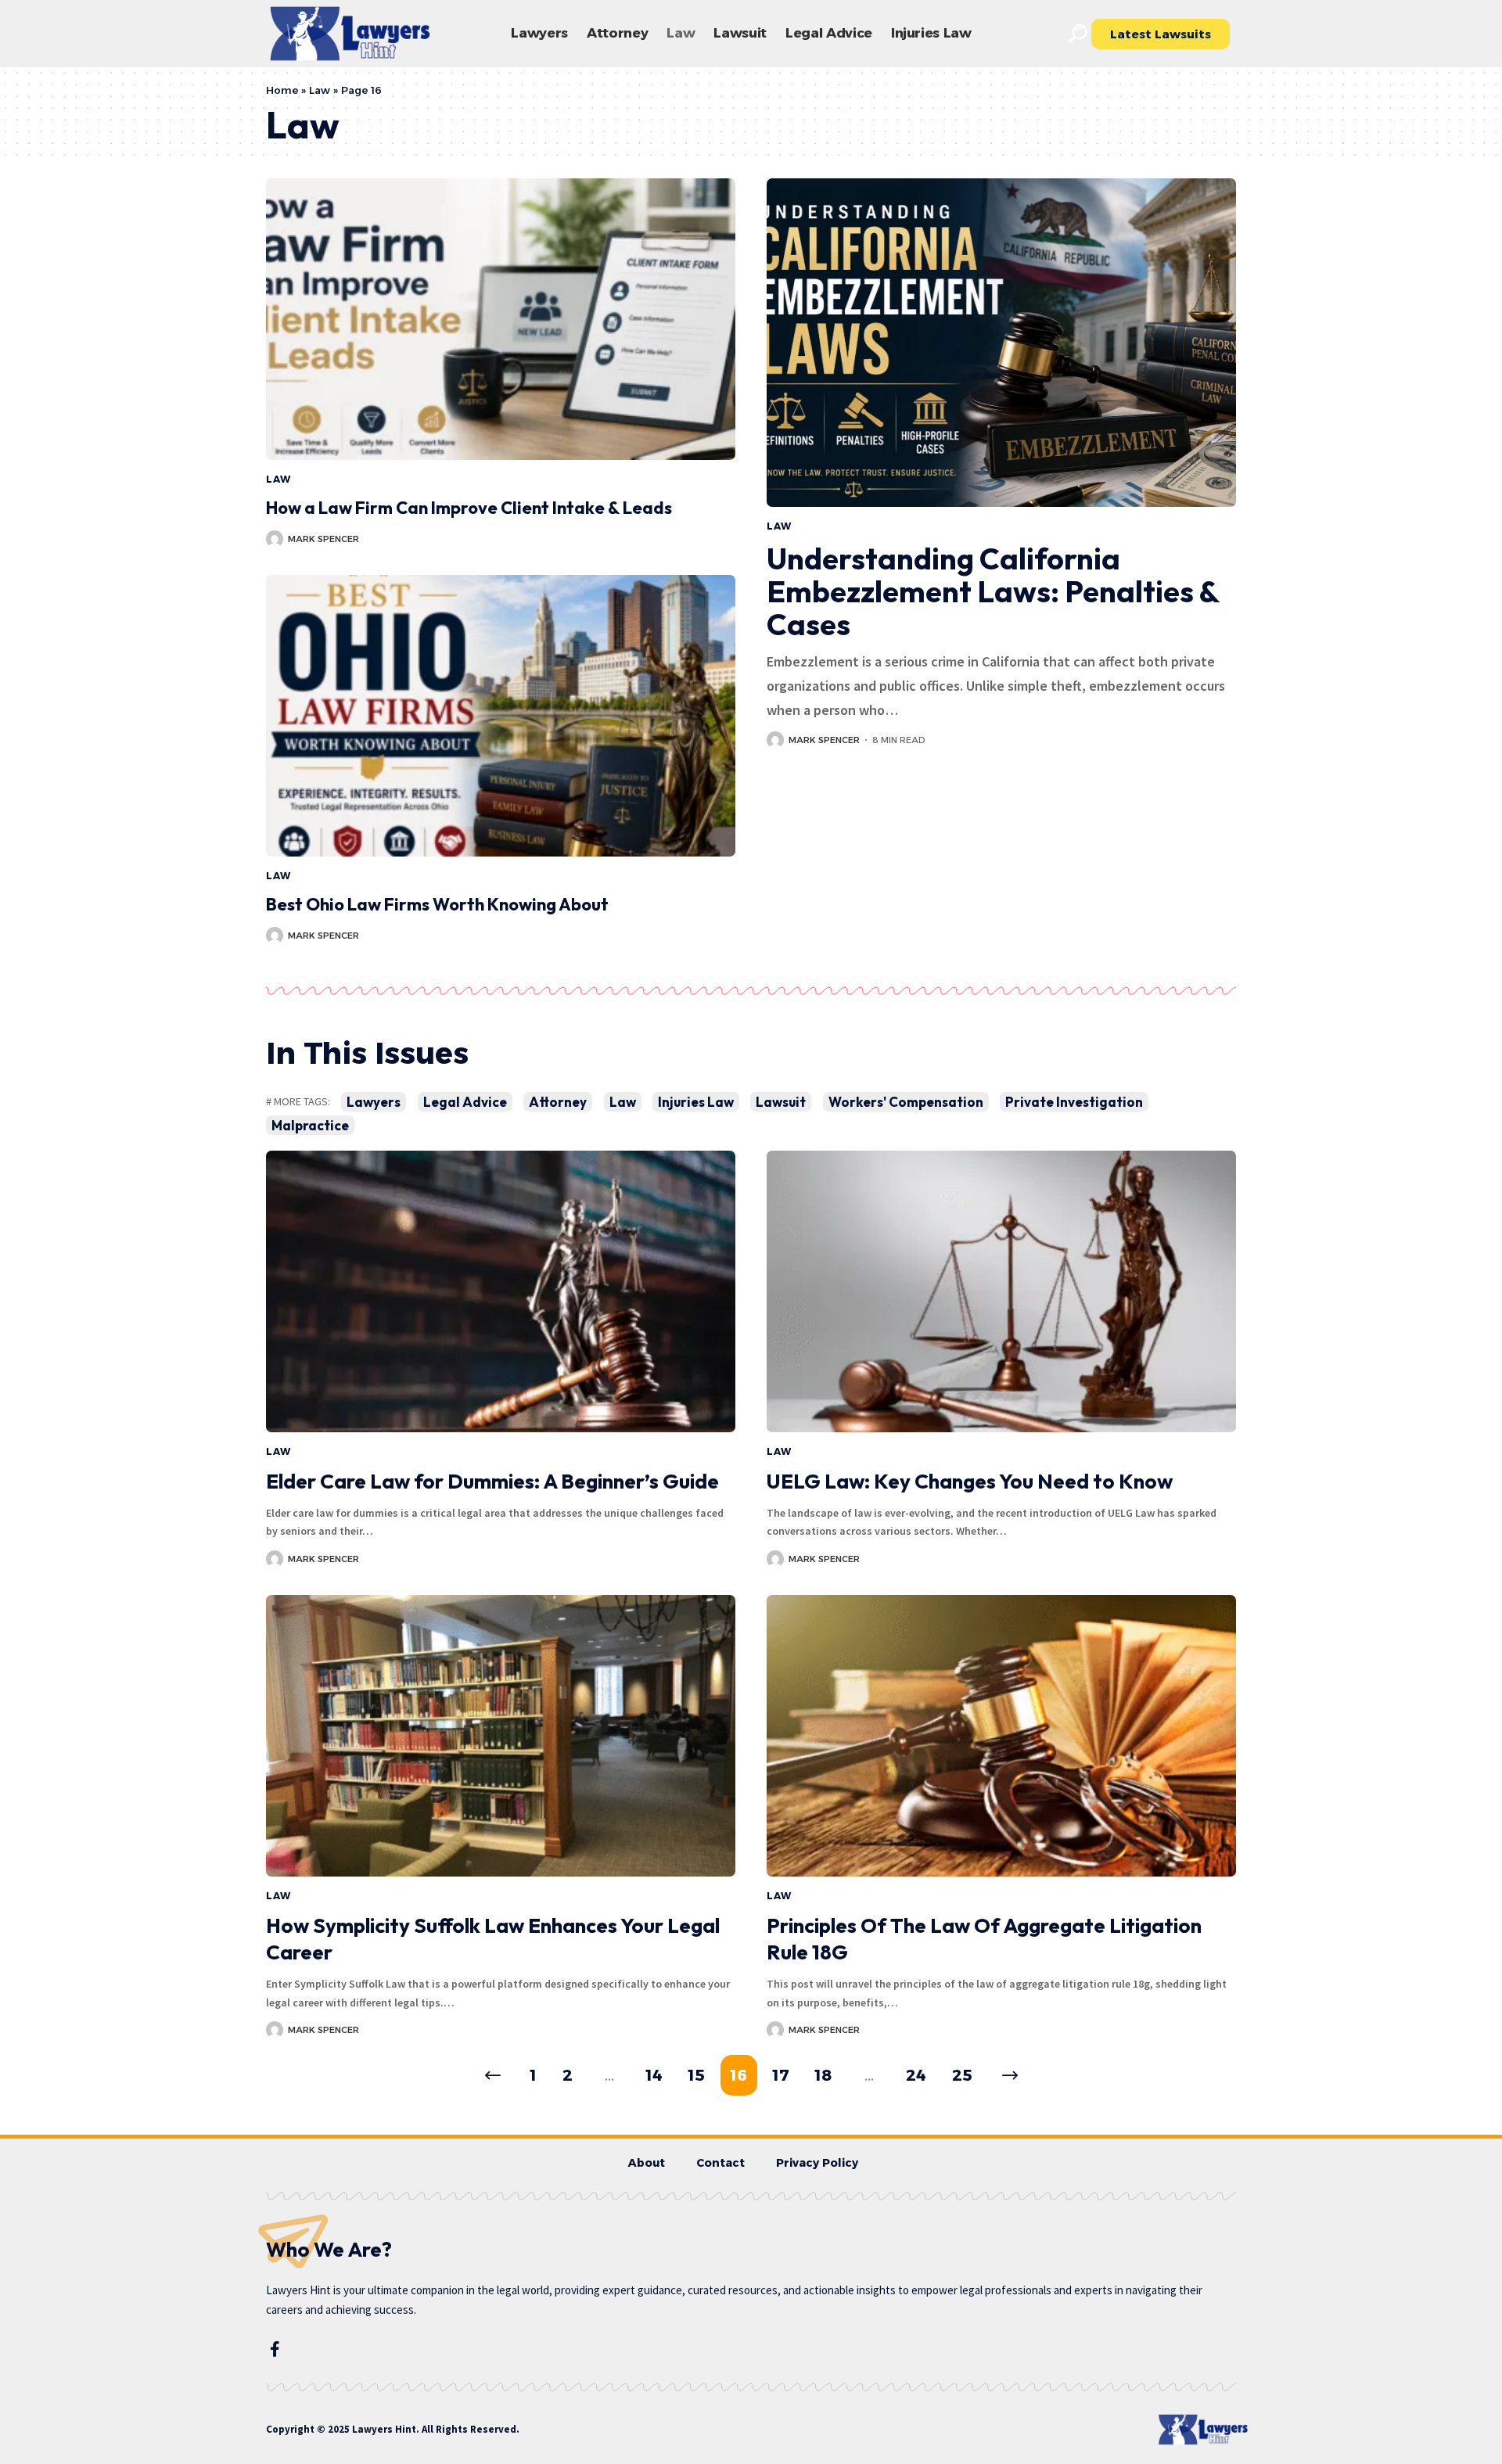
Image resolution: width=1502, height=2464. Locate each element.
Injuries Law (696, 1102)
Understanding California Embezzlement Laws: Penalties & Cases (993, 591)
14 (654, 2075)
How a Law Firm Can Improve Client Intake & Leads (469, 508)
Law (320, 90)
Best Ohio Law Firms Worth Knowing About (437, 904)
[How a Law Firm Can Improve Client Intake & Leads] (501, 319)
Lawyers (374, 1102)
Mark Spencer (323, 539)
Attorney (558, 1102)
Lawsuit (781, 1102)
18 (824, 2075)
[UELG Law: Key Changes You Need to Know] (1001, 1291)
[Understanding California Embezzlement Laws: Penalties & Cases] (1001, 343)
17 (781, 2075)
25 (962, 2075)
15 (697, 2075)
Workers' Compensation (906, 1102)
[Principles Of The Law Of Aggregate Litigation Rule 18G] (1001, 1736)
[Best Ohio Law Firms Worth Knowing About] (501, 716)
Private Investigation (1074, 1102)
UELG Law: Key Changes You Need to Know (970, 1481)
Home (282, 90)
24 (916, 2075)
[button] (1078, 34)
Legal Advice (465, 1102)
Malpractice (310, 1125)
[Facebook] (275, 2349)
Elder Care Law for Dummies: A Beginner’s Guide (492, 1481)
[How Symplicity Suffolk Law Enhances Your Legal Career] (501, 1736)
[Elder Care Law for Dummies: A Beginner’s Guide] (501, 1291)
